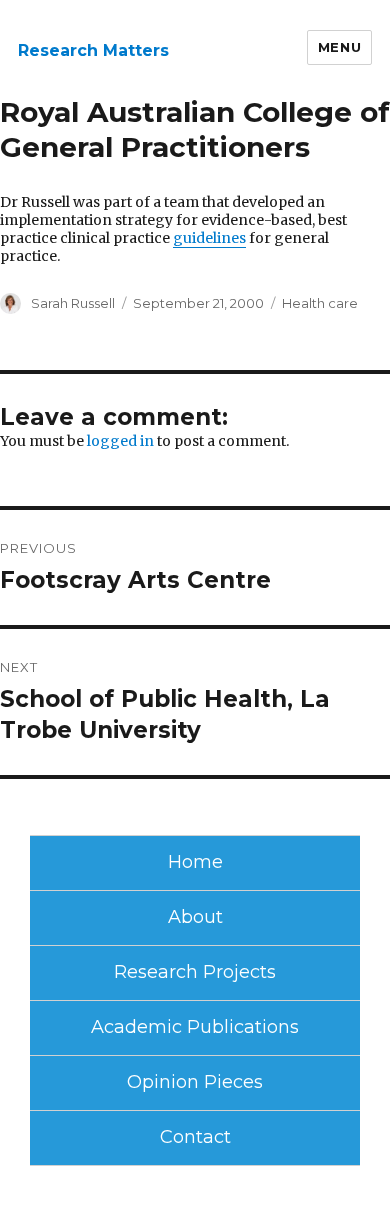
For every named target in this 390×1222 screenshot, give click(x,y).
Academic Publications (195, 1027)
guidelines (209, 238)
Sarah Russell (73, 303)
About (195, 917)
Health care (320, 303)
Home (195, 862)
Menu (339, 47)
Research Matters (93, 50)
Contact (195, 1137)
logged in (120, 441)
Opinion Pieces (195, 1082)
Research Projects (195, 972)
